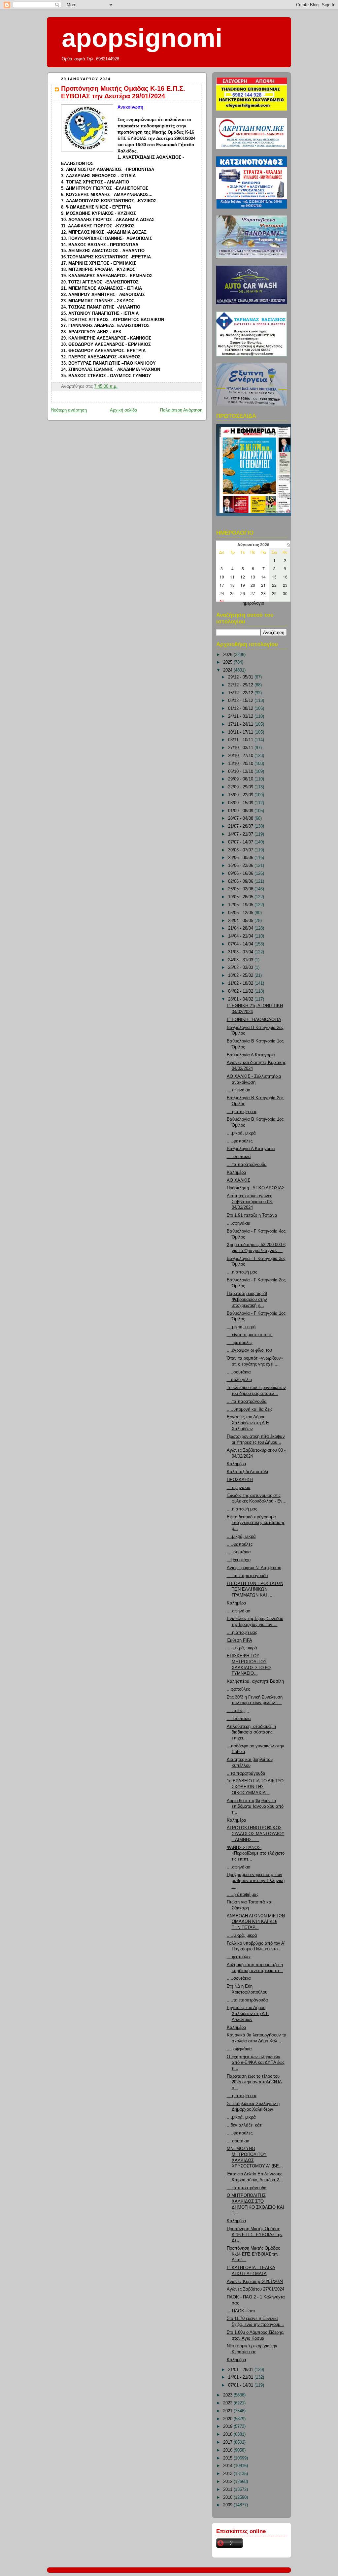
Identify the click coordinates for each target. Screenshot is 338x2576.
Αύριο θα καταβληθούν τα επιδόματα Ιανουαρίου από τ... (255, 1807)
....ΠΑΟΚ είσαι (241, 2311)
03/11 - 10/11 (241, 740)
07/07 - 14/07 (241, 842)
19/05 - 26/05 (241, 897)
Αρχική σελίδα (124, 410)
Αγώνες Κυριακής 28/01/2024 (255, 2282)
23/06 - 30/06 (241, 858)
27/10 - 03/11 (241, 748)
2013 (228, 2474)
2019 (228, 2427)
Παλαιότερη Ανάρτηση (181, 410)
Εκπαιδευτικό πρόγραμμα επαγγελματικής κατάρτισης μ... (256, 1523)
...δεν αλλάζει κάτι (245, 2125)
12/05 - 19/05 (241, 905)
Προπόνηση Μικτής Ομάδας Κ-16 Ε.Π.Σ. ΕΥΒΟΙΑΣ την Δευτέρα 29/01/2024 (123, 92)
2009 (228, 2505)
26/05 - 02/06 (241, 889)
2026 (228, 655)
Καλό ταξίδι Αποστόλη (248, 1472)
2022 (228, 2403)
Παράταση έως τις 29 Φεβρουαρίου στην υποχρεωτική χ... (247, 1299)
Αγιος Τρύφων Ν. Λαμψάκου (254, 1568)
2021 (228, 2411)
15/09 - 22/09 (241, 795)
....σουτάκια (238, 2141)
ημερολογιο (253, 603)
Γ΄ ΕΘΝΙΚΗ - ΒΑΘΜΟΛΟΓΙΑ (254, 1020)
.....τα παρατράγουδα (247, 1576)
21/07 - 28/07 (241, 826)
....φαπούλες (239, 1957)
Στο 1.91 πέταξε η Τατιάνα (252, 1215)
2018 (228, 2434)
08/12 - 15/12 (241, 701)
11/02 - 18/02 (241, 983)
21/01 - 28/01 (241, 2370)
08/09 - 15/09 (241, 803)
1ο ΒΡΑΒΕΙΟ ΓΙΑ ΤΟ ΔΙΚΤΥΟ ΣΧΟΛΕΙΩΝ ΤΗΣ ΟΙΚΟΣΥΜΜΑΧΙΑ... (255, 1787)
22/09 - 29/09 (241, 787)
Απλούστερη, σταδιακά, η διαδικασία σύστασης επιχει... (251, 1732)
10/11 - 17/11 (241, 732)
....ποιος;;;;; (238, 1711)
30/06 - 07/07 (241, 850)
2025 (228, 662)
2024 (228, 670)
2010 (228, 2497)
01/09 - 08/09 (241, 811)
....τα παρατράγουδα (247, 1165)
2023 (228, 2395)
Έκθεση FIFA (239, 1640)
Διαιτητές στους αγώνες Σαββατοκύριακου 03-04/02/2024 (250, 1202)
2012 (228, 2482)
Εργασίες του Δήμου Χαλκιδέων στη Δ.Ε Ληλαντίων (248, 2014)
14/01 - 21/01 (241, 2377)
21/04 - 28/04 (241, 928)
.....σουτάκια (239, 1157)
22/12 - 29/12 (241, 685)
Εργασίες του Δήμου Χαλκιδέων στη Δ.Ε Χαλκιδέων (248, 1423)
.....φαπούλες (240, 1141)
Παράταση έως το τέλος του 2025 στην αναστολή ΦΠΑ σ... (254, 2082)
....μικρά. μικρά (241, 2117)
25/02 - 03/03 (241, 968)
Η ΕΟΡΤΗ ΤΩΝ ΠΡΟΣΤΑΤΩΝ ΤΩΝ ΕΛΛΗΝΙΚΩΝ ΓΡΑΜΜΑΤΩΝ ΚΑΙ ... (255, 1589)
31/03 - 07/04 (241, 952)
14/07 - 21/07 (241, 834)
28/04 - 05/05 (241, 921)
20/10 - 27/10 (241, 756)
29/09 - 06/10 (241, 779)
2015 (228, 2458)
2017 (228, 2442)
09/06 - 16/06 (241, 874)
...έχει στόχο (239, 1560)
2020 (228, 2419)
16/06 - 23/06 (241, 866)
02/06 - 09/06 (241, 881)
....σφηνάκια (239, 1090)
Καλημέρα (237, 1172)
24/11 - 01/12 (241, 716)
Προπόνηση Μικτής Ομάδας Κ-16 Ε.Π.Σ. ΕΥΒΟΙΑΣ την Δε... (255, 2235)
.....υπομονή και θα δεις (250, 1409)
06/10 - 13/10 (241, 772)
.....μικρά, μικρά (242, 1648)
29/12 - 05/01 (241, 677)
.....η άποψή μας (243, 1895)
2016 (228, 2450)
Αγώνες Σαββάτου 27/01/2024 (255, 2289)
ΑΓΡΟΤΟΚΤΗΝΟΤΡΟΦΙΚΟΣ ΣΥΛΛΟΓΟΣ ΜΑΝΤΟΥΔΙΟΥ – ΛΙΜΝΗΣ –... (256, 1834)
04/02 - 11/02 (241, 991)
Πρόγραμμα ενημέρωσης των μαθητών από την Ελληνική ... (256, 1881)
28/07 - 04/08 (241, 818)
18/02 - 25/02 (241, 975)
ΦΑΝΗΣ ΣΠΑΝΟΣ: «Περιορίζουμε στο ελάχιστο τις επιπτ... (256, 1853)
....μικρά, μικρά (241, 1133)
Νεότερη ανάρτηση (69, 410)
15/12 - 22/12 (241, 693)
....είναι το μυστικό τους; (250, 1335)
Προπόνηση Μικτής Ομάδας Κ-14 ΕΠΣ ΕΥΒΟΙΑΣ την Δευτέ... (253, 2254)
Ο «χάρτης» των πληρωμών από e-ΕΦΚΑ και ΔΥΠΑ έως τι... (256, 2063)
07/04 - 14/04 (241, 944)
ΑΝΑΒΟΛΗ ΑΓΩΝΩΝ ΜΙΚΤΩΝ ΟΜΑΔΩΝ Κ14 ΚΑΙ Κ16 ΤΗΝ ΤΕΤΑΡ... (256, 1922)
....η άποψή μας (242, 1112)
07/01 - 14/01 (241, 2385)
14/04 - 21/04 (241, 936)
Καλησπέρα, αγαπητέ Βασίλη (255, 1681)
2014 (228, 2466)
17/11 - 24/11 (241, 724)
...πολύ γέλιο (239, 1380)
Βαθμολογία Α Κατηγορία (251, 1055)
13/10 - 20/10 (241, 764)
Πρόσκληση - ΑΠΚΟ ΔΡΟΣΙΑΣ (256, 1188)
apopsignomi (142, 38)
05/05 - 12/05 (241, 913)
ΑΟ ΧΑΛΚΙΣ (238, 1180)
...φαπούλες (238, 1689)
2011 (228, 2490)
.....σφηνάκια (239, 2049)
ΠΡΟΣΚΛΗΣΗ (240, 1480)
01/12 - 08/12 (241, 709)
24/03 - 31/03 (241, 960)
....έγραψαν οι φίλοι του (249, 1350)
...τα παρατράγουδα (246, 1773)
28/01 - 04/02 (241, 999)
